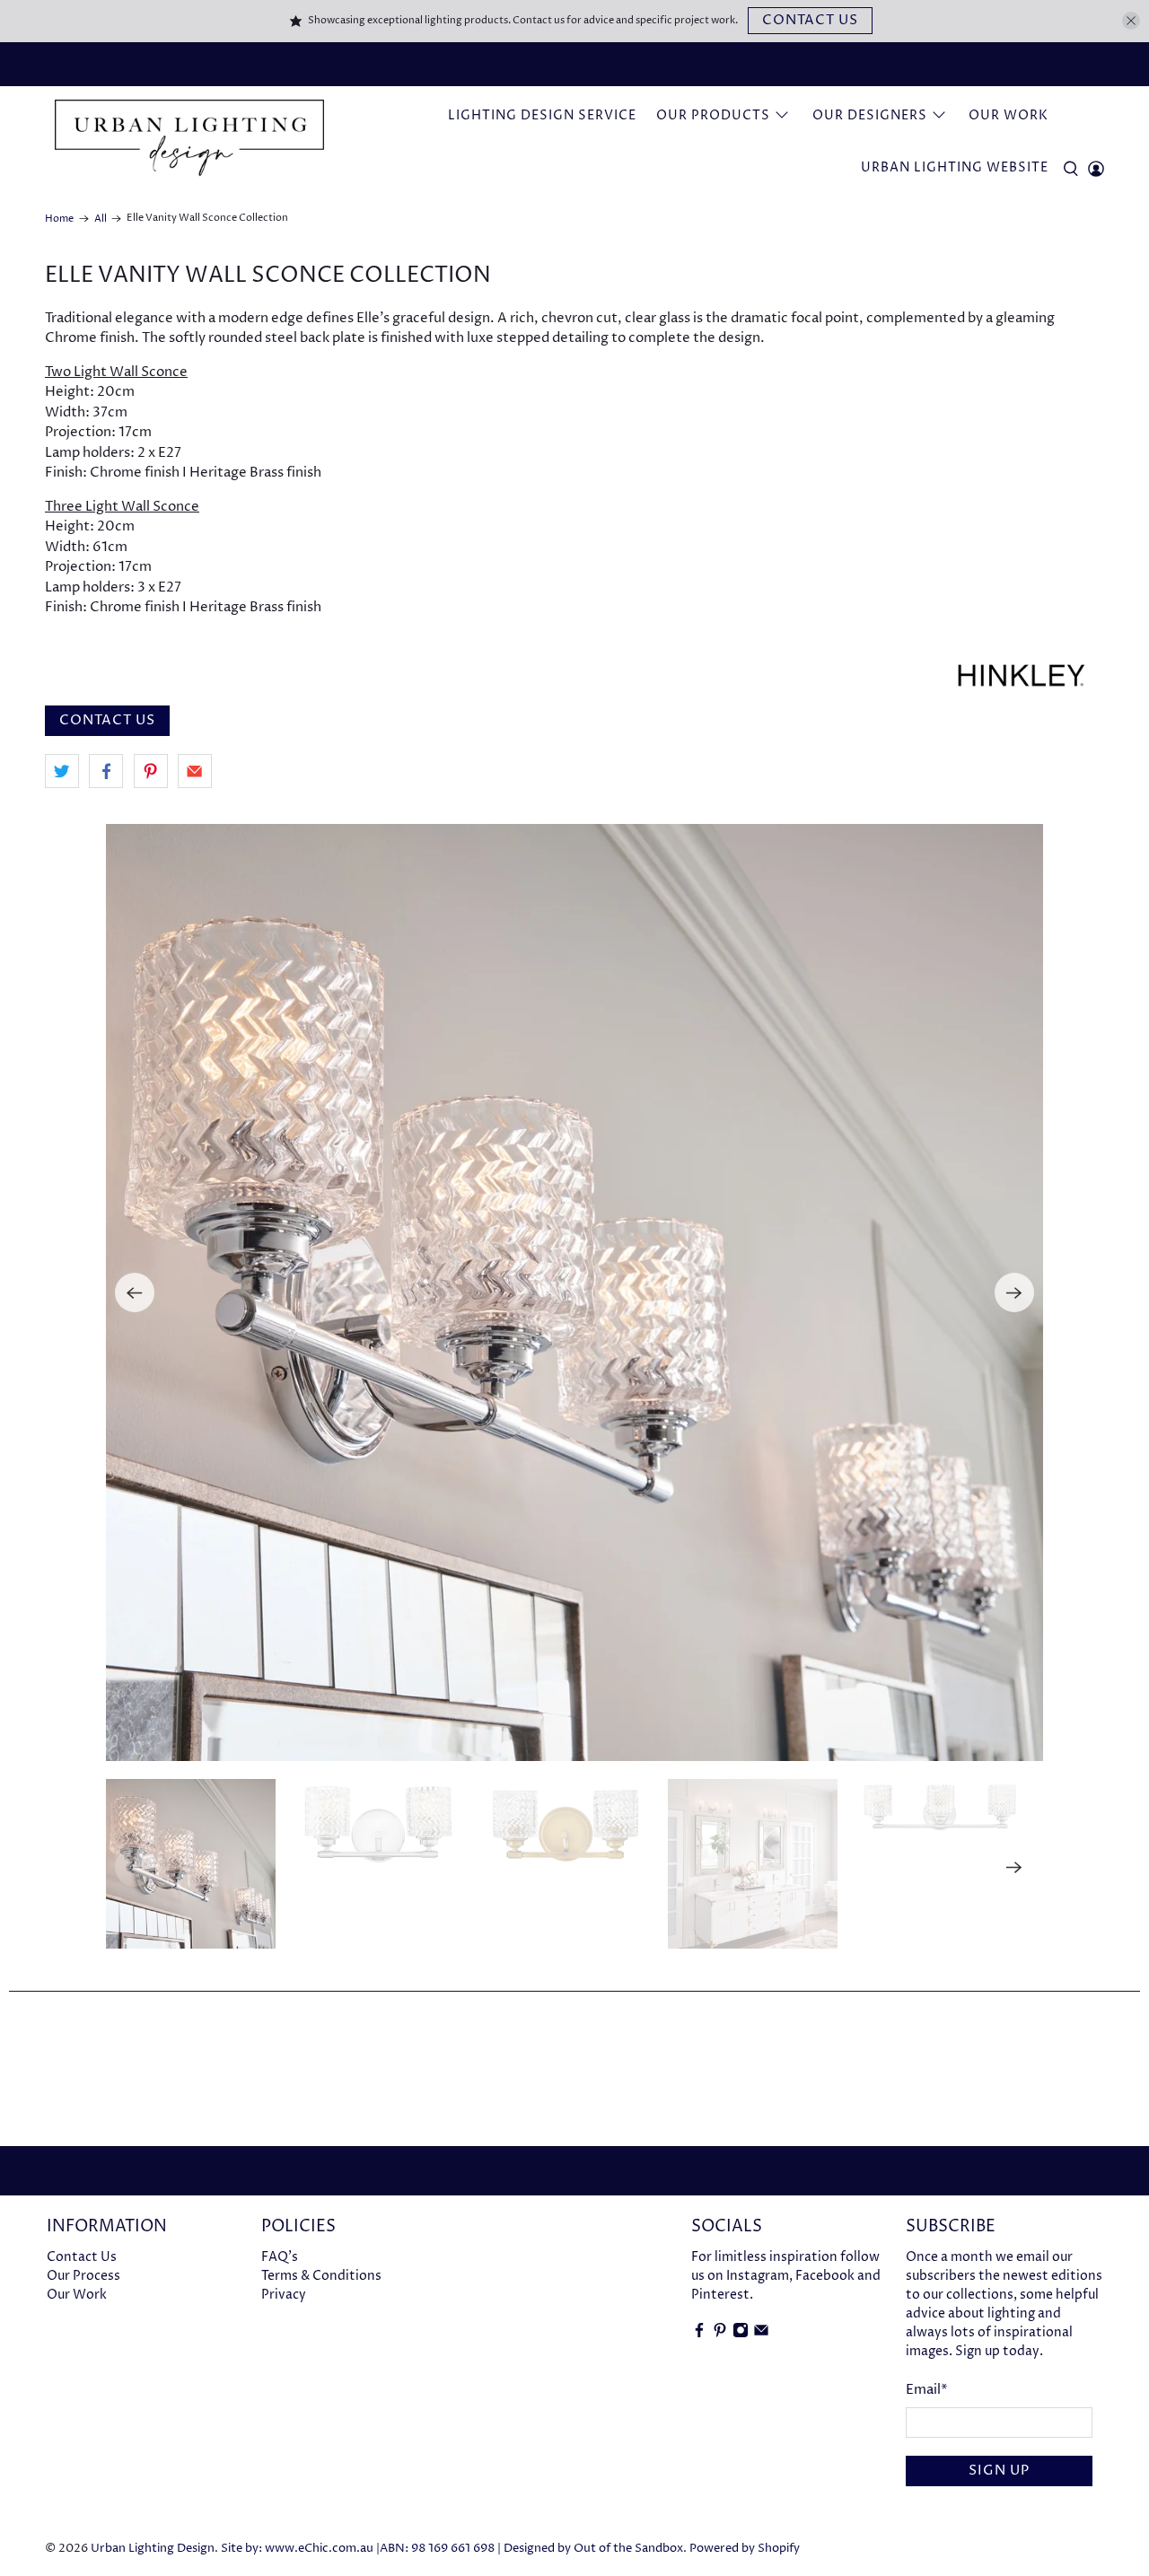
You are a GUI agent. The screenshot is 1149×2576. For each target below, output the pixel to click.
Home (59, 219)
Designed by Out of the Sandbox (593, 2549)
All (101, 219)
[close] (1131, 21)
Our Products (713, 115)
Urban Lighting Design (153, 2549)
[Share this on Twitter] (62, 771)
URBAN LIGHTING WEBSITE (955, 167)
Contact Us (810, 20)
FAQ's (280, 2257)
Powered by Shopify (745, 2549)
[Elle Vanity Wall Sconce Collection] (574, 1292)
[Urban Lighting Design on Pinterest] (720, 2334)
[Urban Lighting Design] (189, 138)
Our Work (1009, 115)
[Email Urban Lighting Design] (761, 2334)
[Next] (1014, 1292)
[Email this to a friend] (195, 771)
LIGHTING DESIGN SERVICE (542, 115)
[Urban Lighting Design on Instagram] (741, 2334)
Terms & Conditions (321, 2276)
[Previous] (135, 1292)
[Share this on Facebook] (106, 771)
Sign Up (999, 2471)
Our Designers (870, 115)
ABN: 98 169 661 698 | (440, 2549)
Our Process (83, 2276)
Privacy (284, 2295)
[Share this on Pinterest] (151, 771)
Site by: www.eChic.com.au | (300, 2549)
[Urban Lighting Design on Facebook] (699, 2334)
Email (927, 2390)
